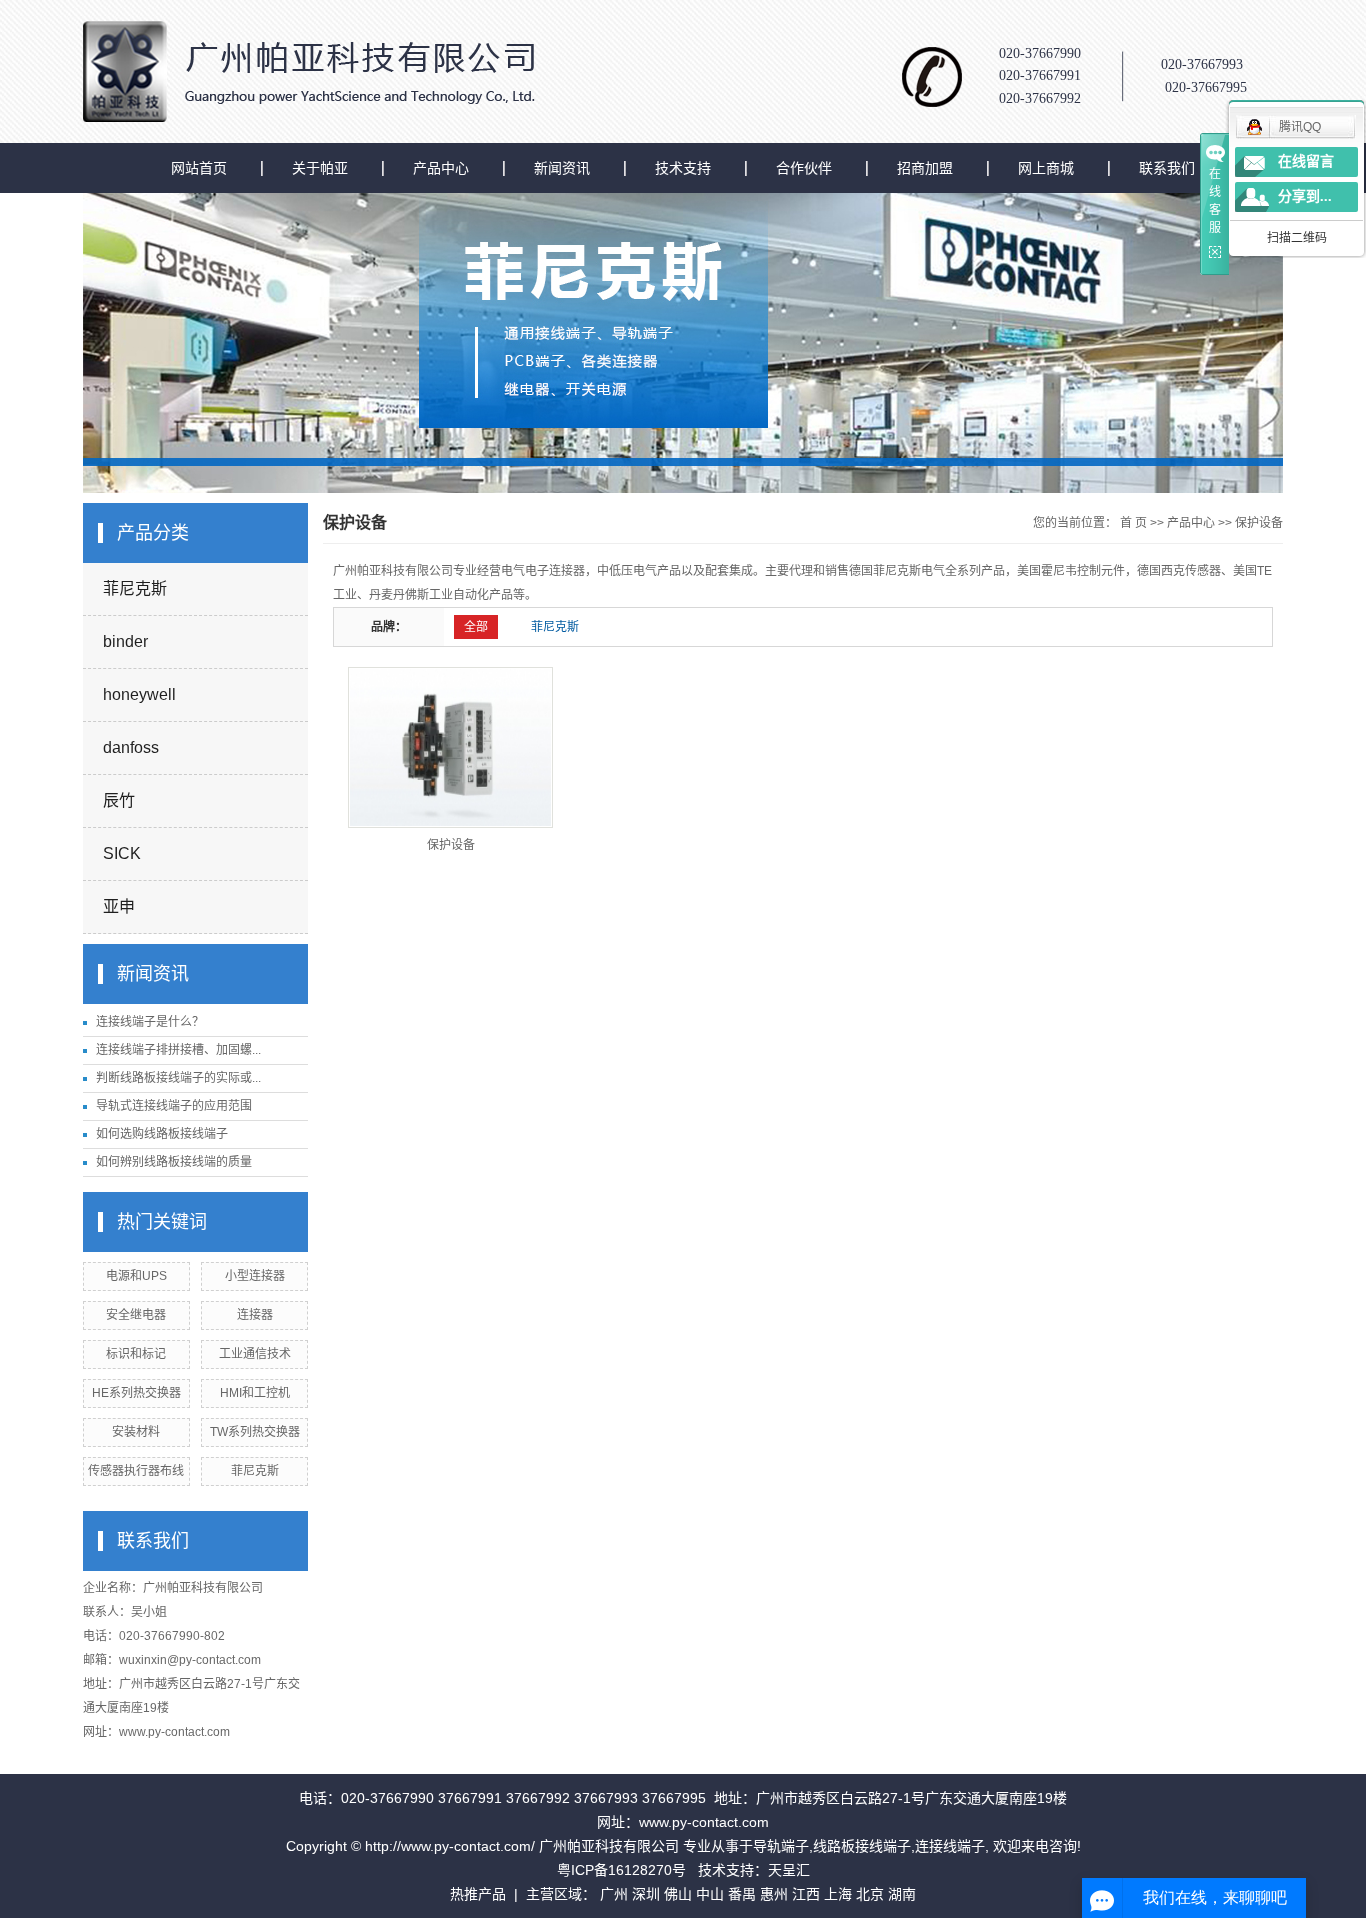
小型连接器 (255, 1276)
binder (125, 641)
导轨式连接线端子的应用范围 (174, 1106)
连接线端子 (950, 1846)
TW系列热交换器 (255, 1432)
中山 (710, 1894)
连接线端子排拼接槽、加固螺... (178, 1050)
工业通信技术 (255, 1354)
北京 (870, 1894)
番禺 (742, 1894)
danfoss (131, 747)
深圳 (646, 1894)
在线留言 (1306, 161)
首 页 (1133, 523)
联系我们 (1167, 168)
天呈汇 (789, 1870)
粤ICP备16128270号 (621, 1870)
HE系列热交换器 (136, 1393)
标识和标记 (136, 1354)
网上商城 (1046, 168)
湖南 (902, 1894)
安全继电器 (136, 1315)
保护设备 (1259, 523)
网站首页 (199, 168)
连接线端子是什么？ (150, 1022)
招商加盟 (925, 168)
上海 (838, 1894)
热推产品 (478, 1894)
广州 (614, 1894)
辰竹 (119, 800)
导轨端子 (781, 1846)
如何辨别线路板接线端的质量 (174, 1162)
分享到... (1305, 196)
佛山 (678, 1894)
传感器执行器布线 (136, 1471)
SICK (122, 853)
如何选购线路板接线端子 (162, 1134)
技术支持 (683, 168)
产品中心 (441, 168)
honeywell (139, 694)
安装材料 (136, 1432)
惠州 (774, 1894)
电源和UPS (136, 1276)
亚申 (119, 906)
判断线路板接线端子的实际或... (178, 1078)
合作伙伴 (804, 168)
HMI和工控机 (255, 1393)
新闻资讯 (562, 168)
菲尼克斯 (135, 588)
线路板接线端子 (862, 1846)
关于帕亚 (320, 168)
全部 (476, 627)
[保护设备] (450, 747)
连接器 (255, 1315)
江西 (806, 1894)
